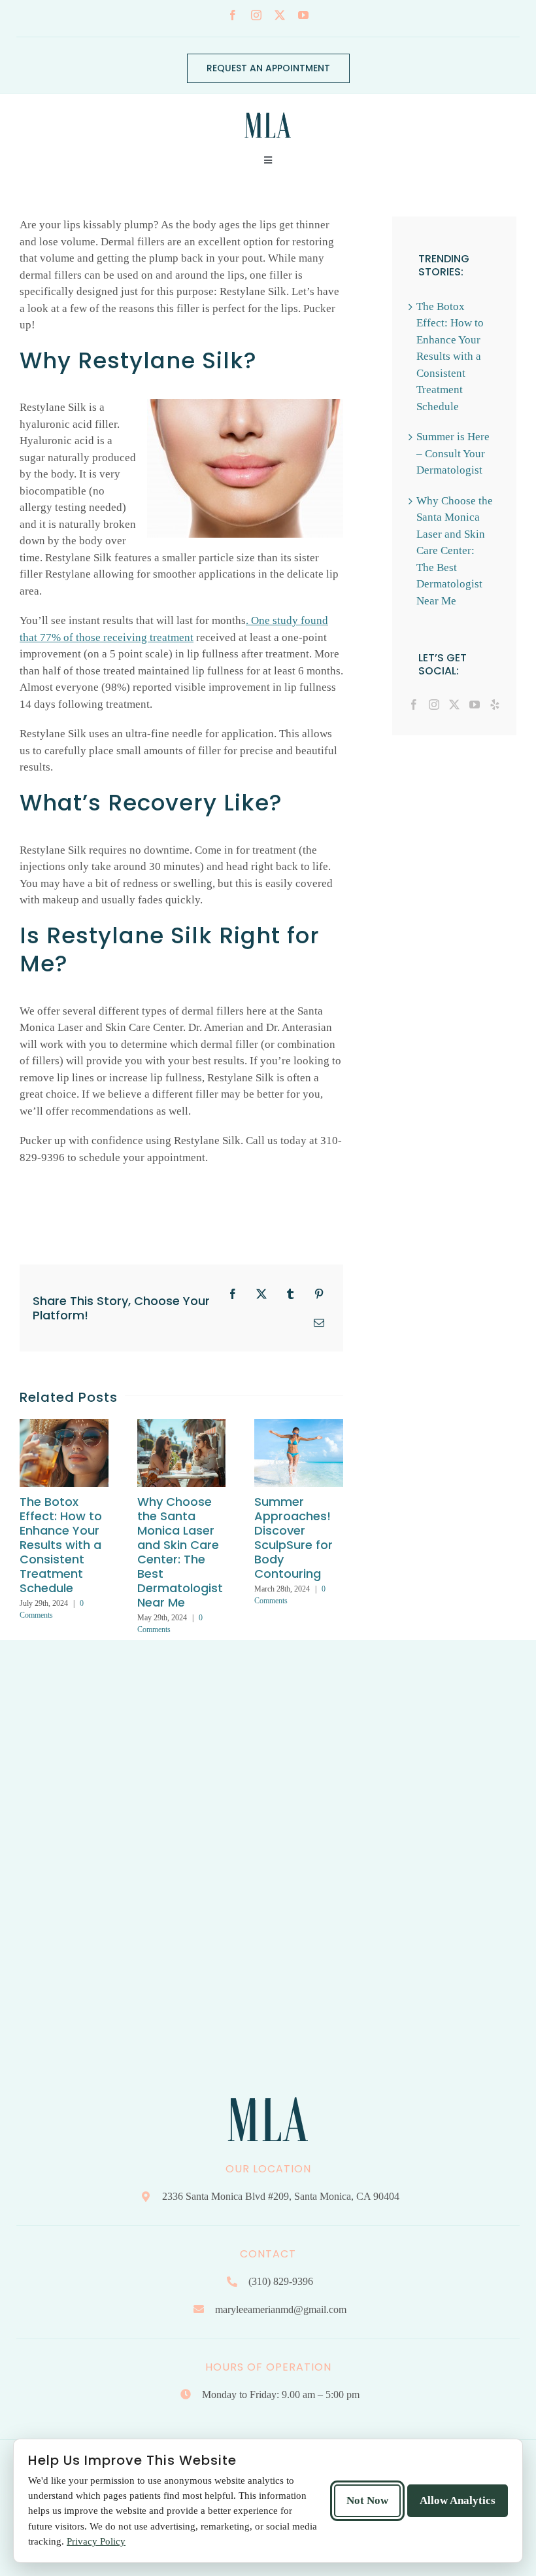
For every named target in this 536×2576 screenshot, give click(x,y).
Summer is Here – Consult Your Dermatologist (453, 453)
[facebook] (233, 15)
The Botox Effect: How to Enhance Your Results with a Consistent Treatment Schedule (61, 1545)
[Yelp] (495, 705)
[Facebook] (414, 705)
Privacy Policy (96, 2541)
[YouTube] (475, 705)
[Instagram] (434, 705)
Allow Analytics (458, 2500)
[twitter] (280, 15)
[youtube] (303, 15)
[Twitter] (454, 705)
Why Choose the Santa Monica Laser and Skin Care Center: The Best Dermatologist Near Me (180, 1552)
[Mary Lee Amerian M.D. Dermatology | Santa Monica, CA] (268, 109)
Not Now (367, 2500)
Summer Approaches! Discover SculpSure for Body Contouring (293, 1538)
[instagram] (256, 15)
